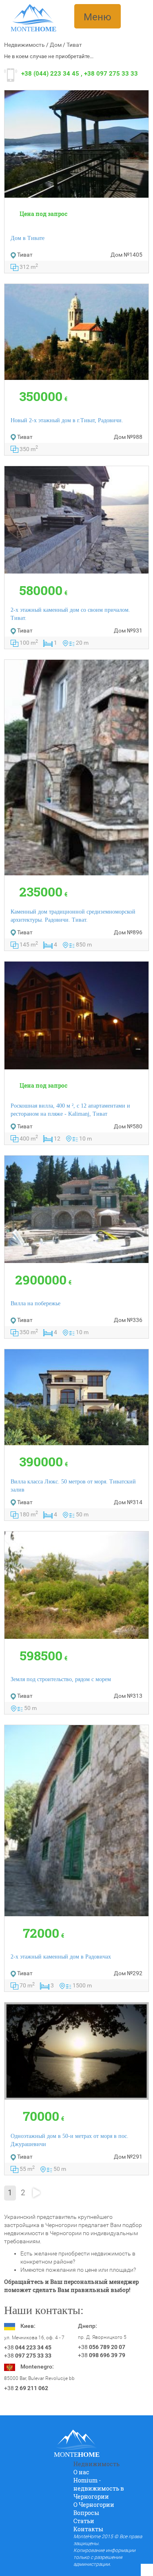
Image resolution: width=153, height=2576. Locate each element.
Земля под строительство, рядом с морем (61, 1679)
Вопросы (86, 2513)
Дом (56, 45)
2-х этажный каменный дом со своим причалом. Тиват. (70, 614)
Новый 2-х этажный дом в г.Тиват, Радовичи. (67, 420)
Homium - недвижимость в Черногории (99, 2488)
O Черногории (94, 2505)
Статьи (84, 2521)
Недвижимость (24, 45)
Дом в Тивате (28, 238)
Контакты (88, 2529)
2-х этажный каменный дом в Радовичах (61, 1957)
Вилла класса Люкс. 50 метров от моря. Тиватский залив (73, 1486)
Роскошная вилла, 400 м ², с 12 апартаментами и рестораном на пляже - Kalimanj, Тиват (70, 1110)
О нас (81, 2472)
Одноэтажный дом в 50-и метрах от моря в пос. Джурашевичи (70, 2140)
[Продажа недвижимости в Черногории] (33, 14)
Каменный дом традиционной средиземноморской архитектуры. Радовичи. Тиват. (73, 916)
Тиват (74, 45)
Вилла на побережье (35, 1303)
